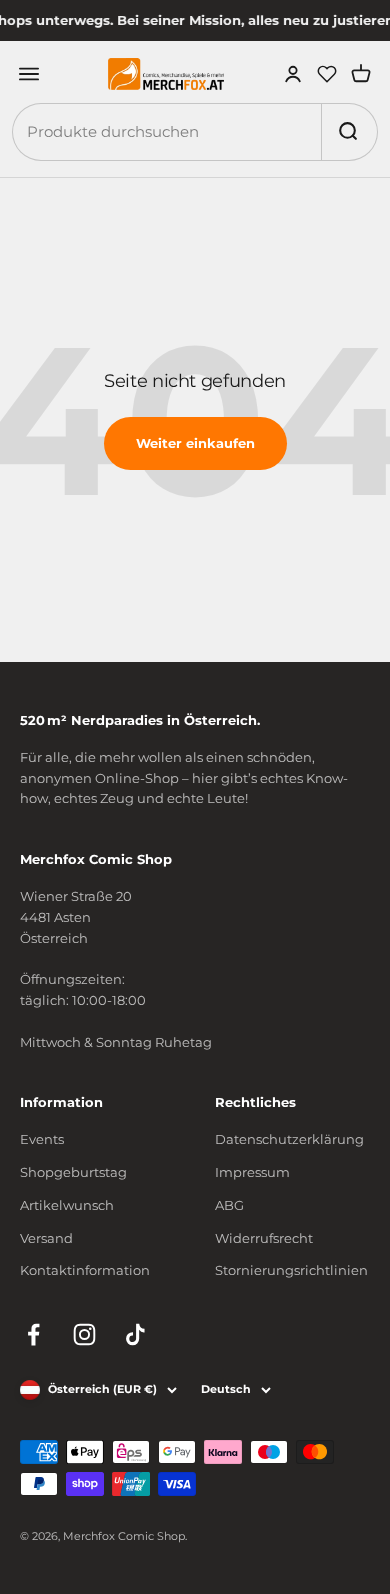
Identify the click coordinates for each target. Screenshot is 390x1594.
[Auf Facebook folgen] (33, 1334)
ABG (229, 1205)
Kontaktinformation (85, 1270)
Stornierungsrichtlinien (291, 1270)
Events (42, 1139)
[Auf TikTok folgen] (135, 1334)
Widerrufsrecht (264, 1238)
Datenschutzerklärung (289, 1139)
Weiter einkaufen (195, 443)
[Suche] (347, 132)
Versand (46, 1238)
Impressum (252, 1172)
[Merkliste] (327, 74)
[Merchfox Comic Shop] (166, 74)
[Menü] (29, 74)
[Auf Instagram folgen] (84, 1334)
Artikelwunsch (67, 1205)
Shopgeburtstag (73, 1172)
